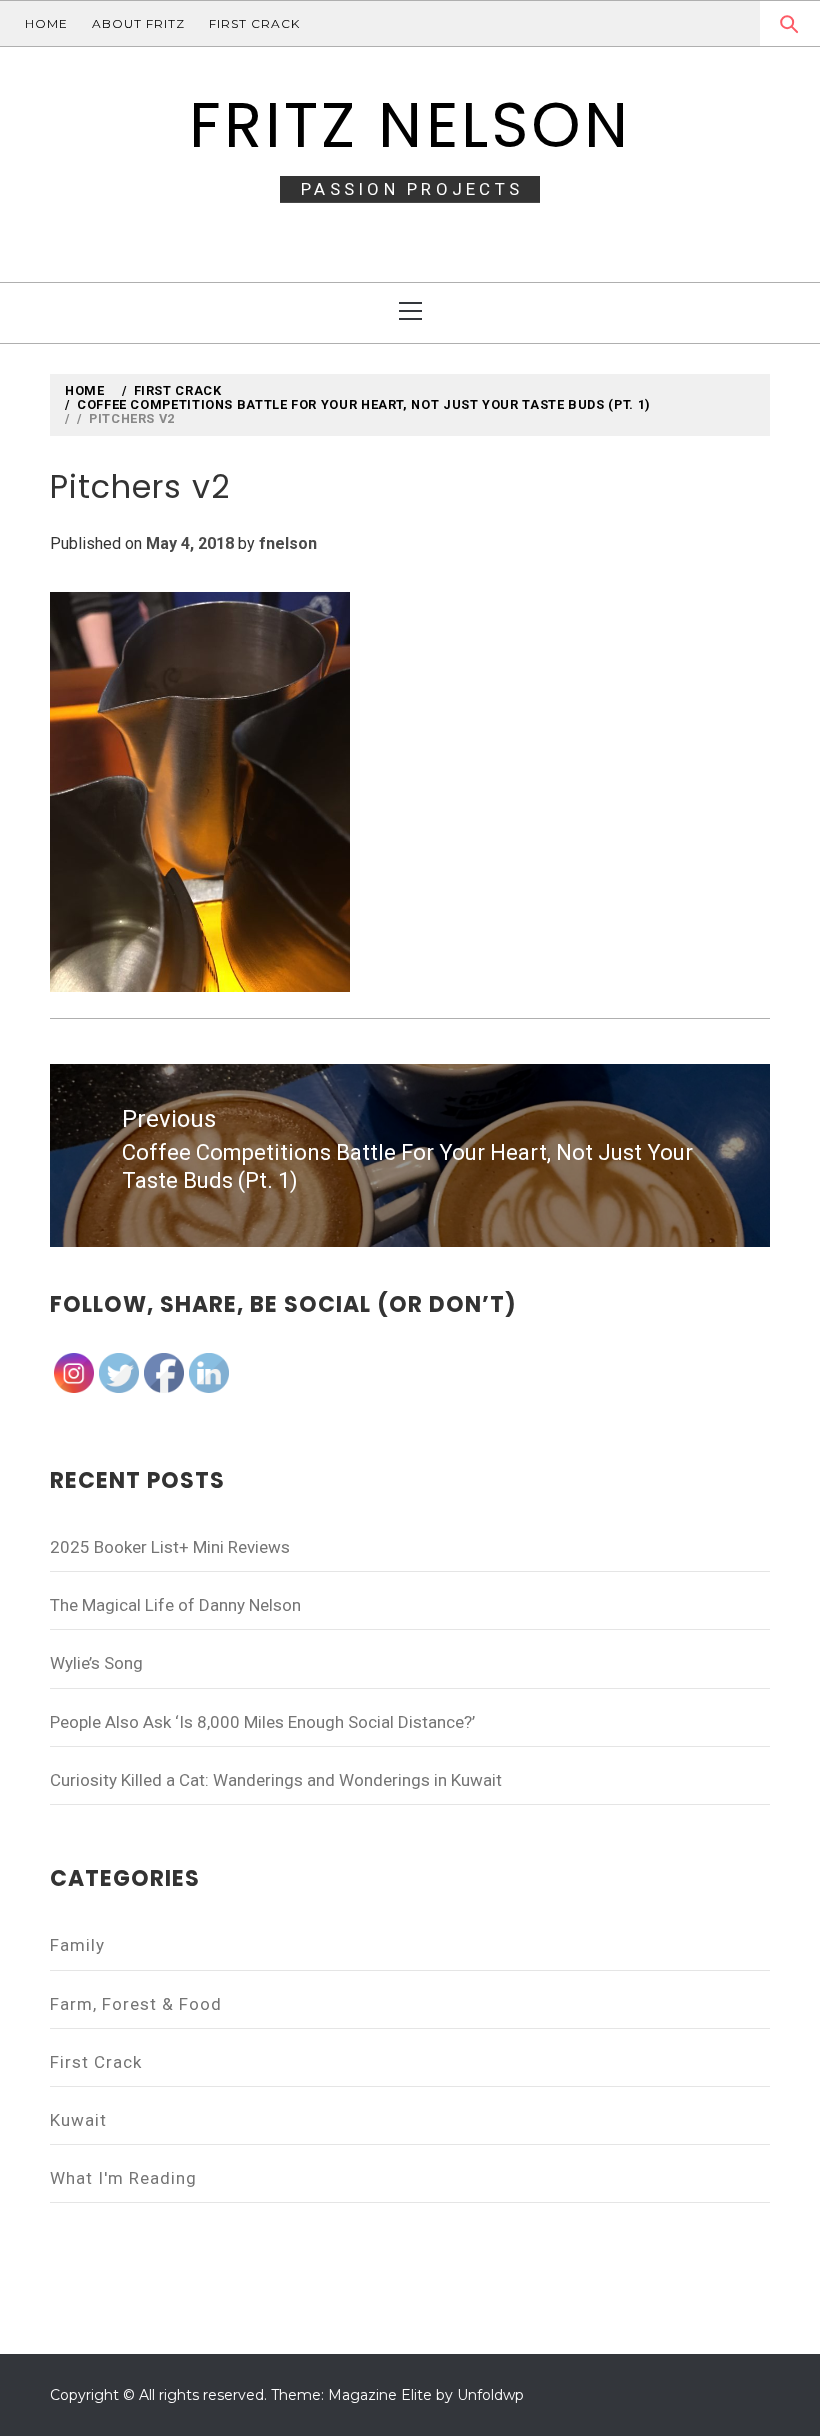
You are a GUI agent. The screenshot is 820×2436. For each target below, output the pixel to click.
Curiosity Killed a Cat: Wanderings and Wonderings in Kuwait (276, 1780)
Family (77, 1945)
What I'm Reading (123, 2178)
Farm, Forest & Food (136, 2004)
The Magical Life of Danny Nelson (175, 1605)
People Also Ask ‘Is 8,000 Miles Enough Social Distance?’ (262, 1722)
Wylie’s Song (96, 1663)
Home (46, 23)
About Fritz (138, 23)
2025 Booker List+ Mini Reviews (170, 1547)
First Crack (254, 23)
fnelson (288, 543)
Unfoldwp (490, 2395)
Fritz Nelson (410, 125)
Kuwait (78, 2120)
